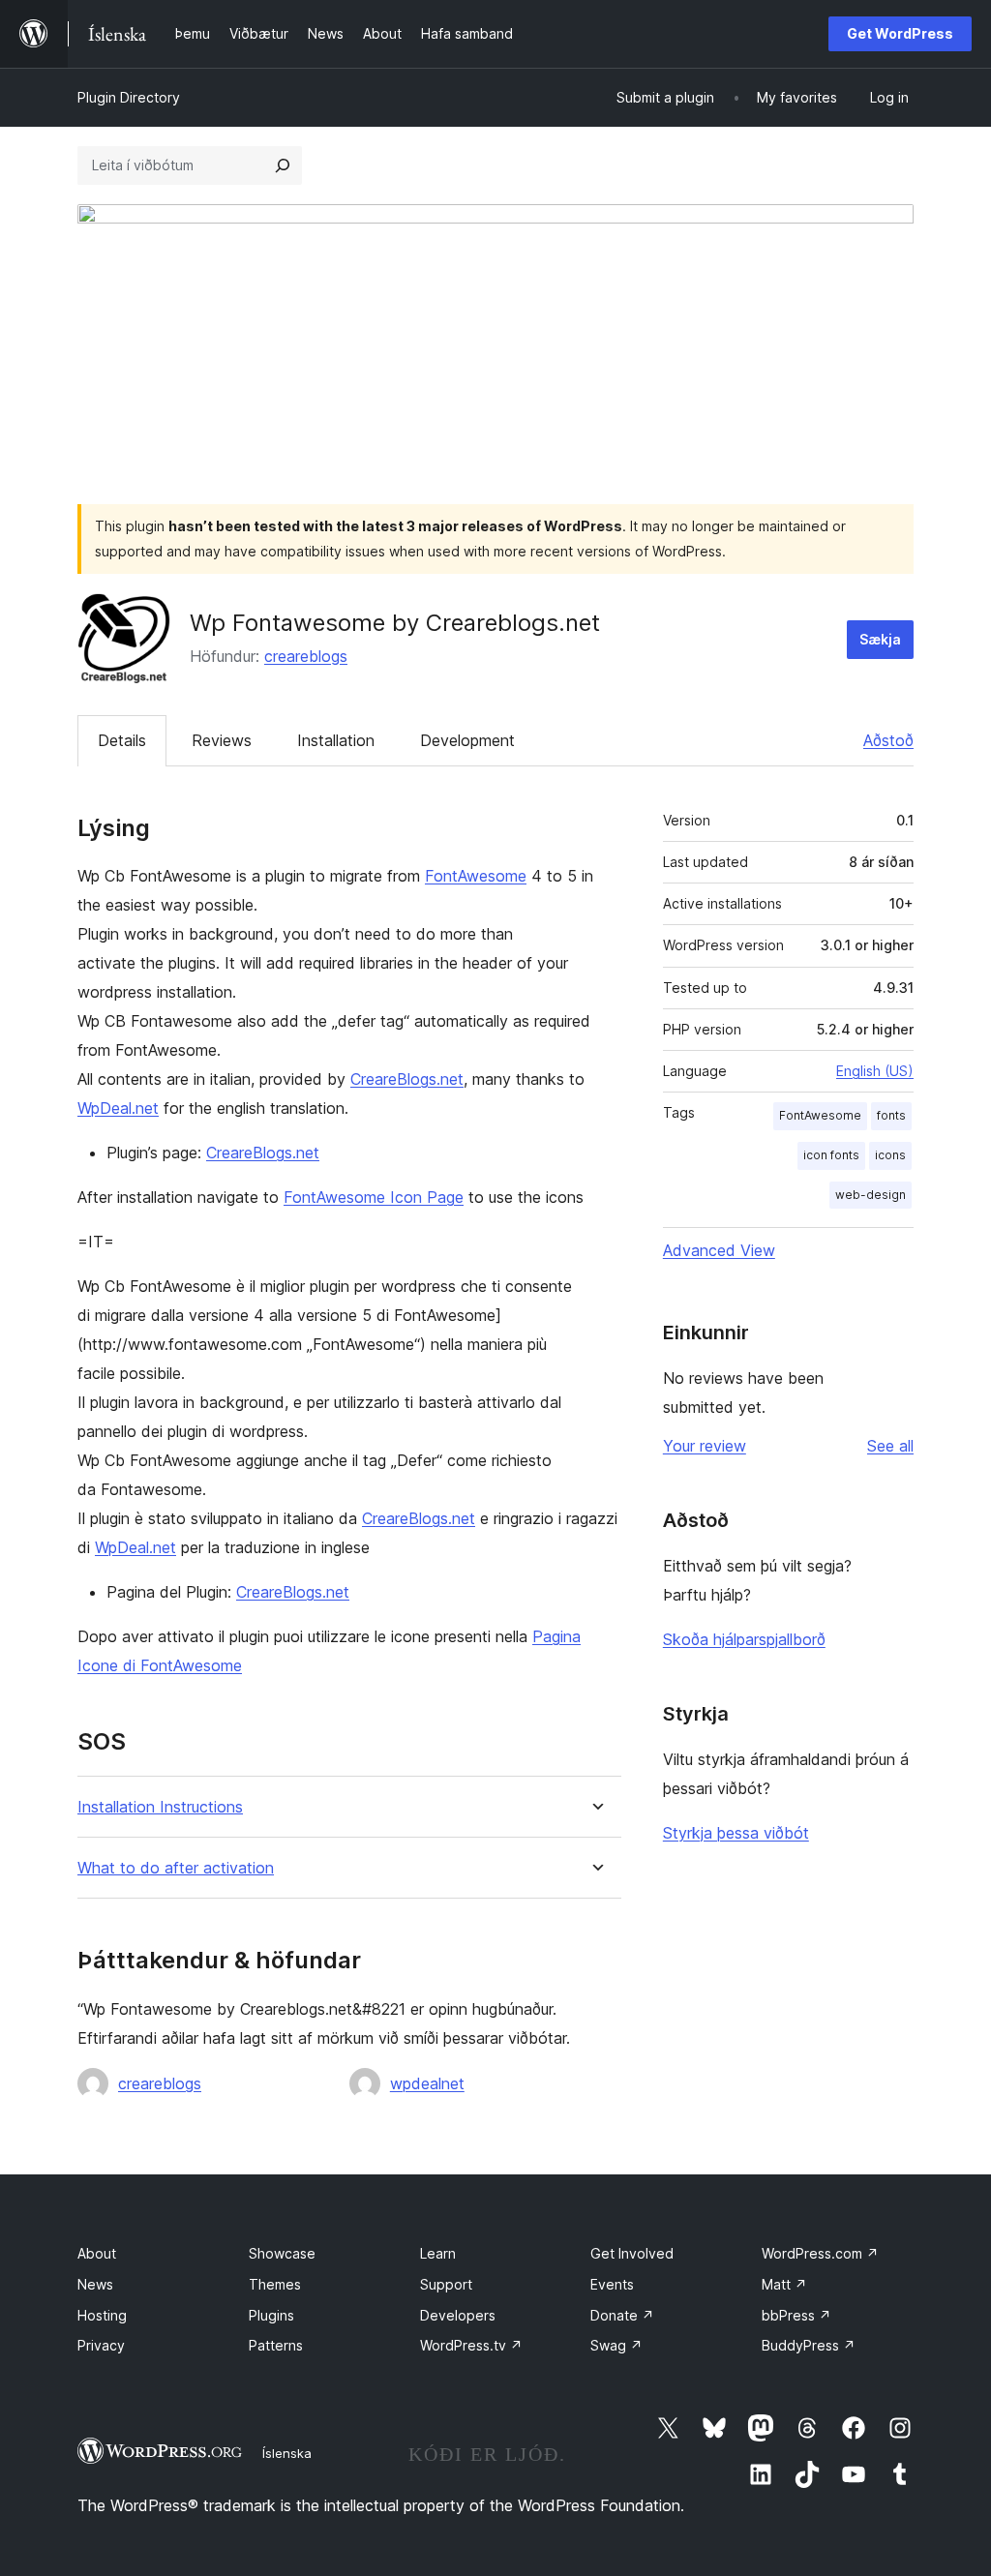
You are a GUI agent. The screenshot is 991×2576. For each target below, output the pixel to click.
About (97, 2253)
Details (122, 740)
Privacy (101, 2345)
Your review (705, 1446)
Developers (458, 2315)
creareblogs (306, 656)
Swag (616, 2345)
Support (446, 2284)
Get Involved (632, 2253)
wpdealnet (427, 2083)
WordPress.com (820, 2253)
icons (890, 1155)
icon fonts (831, 1155)
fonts (891, 1115)
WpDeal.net (118, 1108)
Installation (336, 740)
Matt (784, 2284)
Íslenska (287, 2453)
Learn (438, 2253)
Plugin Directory (129, 97)
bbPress (796, 2315)
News (95, 2284)
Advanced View (719, 1250)
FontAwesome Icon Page (374, 1197)
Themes (275, 2284)
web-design (871, 1195)
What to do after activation (176, 1868)
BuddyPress (809, 2345)
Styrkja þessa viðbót (736, 1833)
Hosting (102, 2315)
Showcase (282, 2253)
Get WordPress (900, 33)
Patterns (276, 2345)
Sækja (880, 639)
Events (612, 2284)
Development (467, 740)
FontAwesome (476, 876)
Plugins (271, 2315)
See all (890, 1446)
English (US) (875, 1071)
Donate (622, 2315)
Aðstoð (888, 740)
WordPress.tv (471, 2345)
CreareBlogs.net (407, 1079)
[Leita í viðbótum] (283, 165)
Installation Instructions (160, 1807)
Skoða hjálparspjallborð (744, 1639)
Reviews (222, 740)
